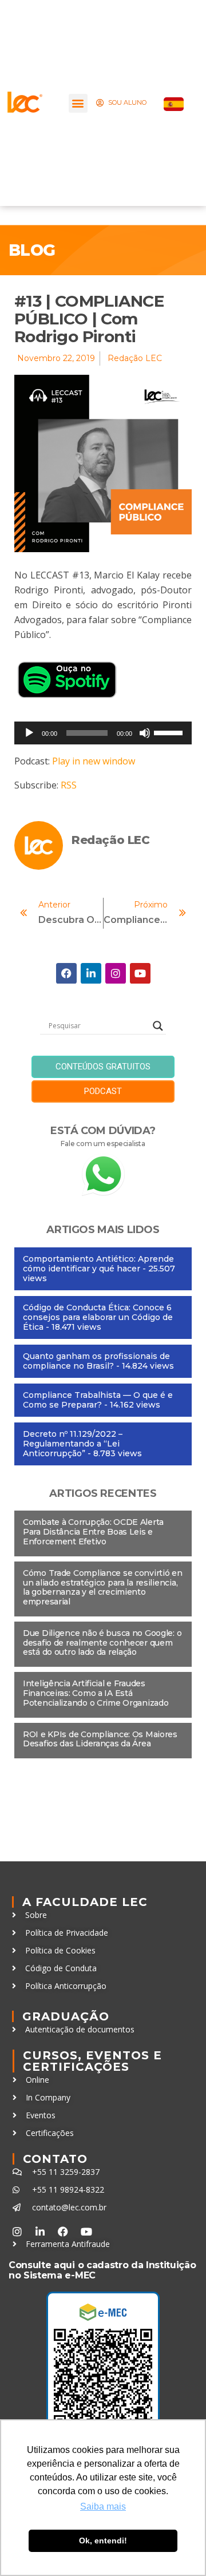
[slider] (170, 732)
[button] (78, 103)
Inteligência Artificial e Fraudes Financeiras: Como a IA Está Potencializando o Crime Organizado (96, 1693)
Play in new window (94, 761)
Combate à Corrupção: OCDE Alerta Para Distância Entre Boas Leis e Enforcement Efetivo (93, 1532)
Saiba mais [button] (103, 2506)
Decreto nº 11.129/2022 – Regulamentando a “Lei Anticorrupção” (73, 1444)
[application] (103, 733)
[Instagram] (116, 973)
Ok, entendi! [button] (103, 2541)
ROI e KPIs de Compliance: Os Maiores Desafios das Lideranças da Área (100, 1739)
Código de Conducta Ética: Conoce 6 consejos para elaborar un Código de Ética (98, 1317)
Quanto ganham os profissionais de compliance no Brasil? (96, 1361)
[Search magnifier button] (158, 1026)
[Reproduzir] (29, 733)
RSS (69, 785)
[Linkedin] (91, 973)
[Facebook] (66, 973)
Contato (55, 2159)
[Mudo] (145, 733)
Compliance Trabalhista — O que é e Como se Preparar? (98, 1400)
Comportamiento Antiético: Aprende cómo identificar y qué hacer (98, 1264)
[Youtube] (140, 973)
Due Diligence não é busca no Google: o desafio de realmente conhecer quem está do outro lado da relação (102, 1643)
